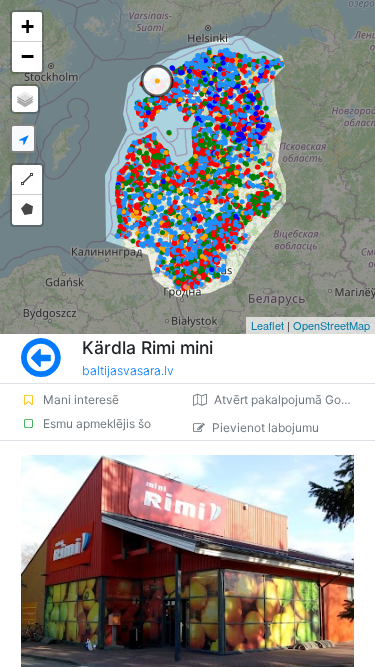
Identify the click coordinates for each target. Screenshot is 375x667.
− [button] (27, 56)
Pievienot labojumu (265, 427)
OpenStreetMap (331, 325)
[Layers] (25, 99)
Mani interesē (81, 399)
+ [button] (27, 26)
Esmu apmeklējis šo (97, 423)
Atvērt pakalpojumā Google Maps (294, 399)
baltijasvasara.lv (128, 370)
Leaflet (267, 325)
